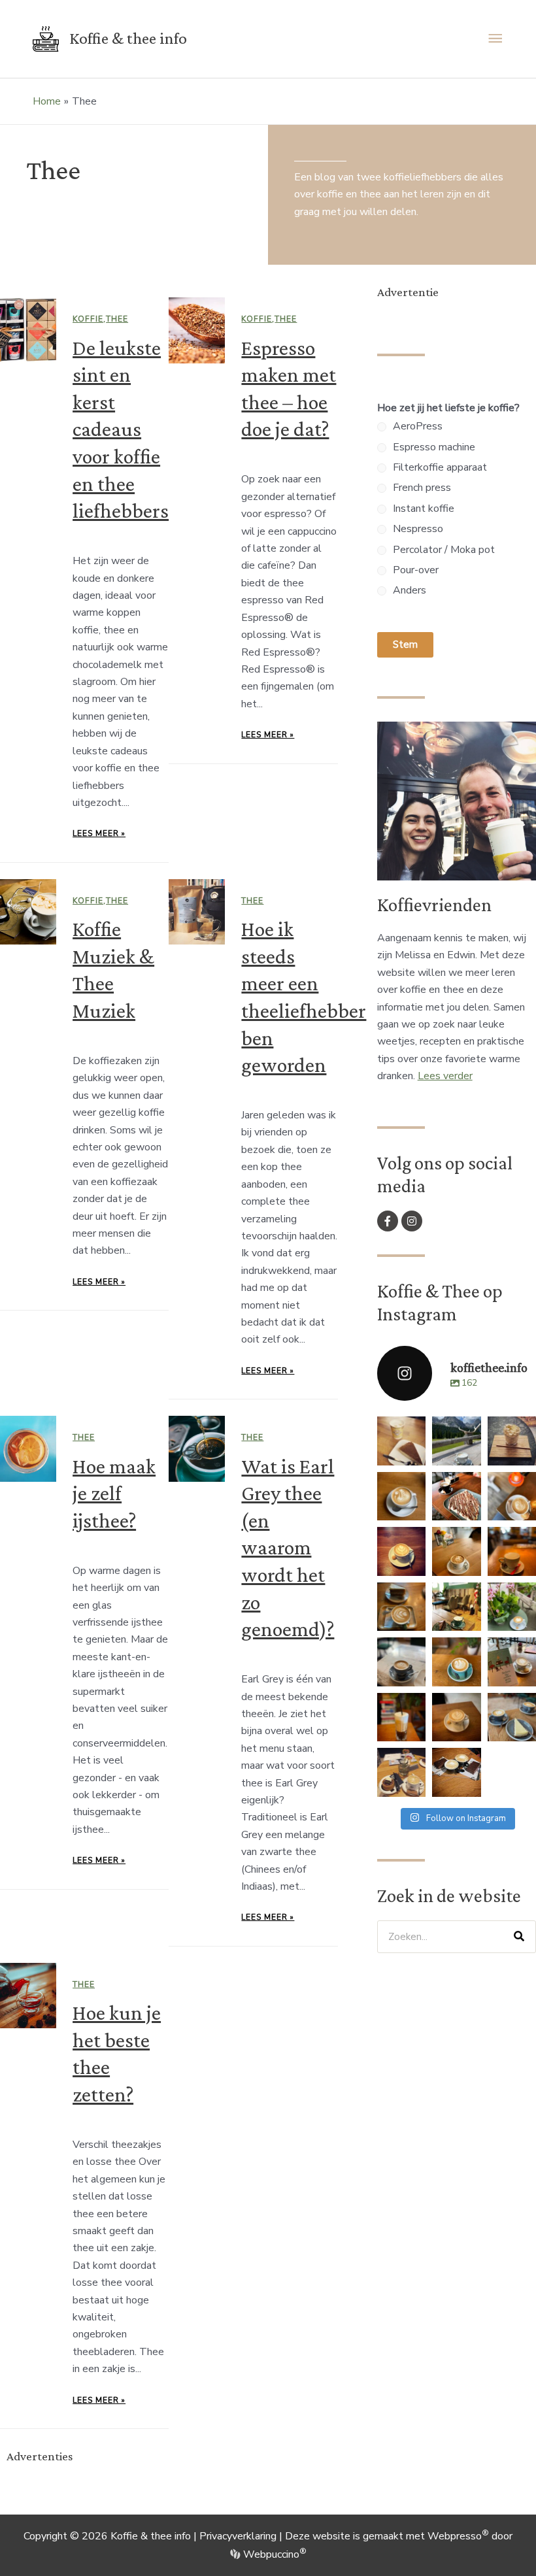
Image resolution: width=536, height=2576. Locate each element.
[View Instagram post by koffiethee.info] (418, 1458)
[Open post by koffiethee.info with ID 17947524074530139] (456, 1662)
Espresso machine (434, 447)
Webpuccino (273, 2554)
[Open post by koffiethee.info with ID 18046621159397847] (512, 1717)
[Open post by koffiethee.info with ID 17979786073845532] (512, 1662)
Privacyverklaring (238, 2536)
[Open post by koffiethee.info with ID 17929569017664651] (401, 1551)
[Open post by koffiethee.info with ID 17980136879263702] (512, 1441)
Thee (117, 319)
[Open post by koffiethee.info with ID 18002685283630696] (401, 1607)
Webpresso (458, 2536)
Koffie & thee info (128, 38)
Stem (405, 644)
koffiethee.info (401, 1427)
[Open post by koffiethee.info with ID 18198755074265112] (401, 1441)
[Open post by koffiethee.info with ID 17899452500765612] (401, 1662)
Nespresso (418, 529)
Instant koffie (424, 509)
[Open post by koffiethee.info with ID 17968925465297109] (456, 1717)
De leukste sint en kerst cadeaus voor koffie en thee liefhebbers (121, 429)
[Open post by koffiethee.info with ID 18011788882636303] (401, 1496)
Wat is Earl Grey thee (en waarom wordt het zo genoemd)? (288, 1548)
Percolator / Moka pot (444, 550)
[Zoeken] (519, 1937)
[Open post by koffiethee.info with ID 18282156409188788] (456, 1496)
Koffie (88, 319)
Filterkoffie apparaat (440, 467)
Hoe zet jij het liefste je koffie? (448, 408)
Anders (410, 590)
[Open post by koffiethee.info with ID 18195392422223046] (401, 1717)
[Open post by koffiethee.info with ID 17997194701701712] (512, 1607)
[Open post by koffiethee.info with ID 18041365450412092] (512, 1496)
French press (422, 488)
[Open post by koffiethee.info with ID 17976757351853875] (401, 1772)
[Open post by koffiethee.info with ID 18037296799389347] (456, 1772)
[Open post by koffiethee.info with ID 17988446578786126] (512, 1551)
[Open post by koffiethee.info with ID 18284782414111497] (456, 1551)
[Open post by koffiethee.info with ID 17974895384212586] (456, 1441)
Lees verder (445, 1076)
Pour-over (416, 570)
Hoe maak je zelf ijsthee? (114, 1493)
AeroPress (418, 426)
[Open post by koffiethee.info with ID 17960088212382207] (456, 1607)
